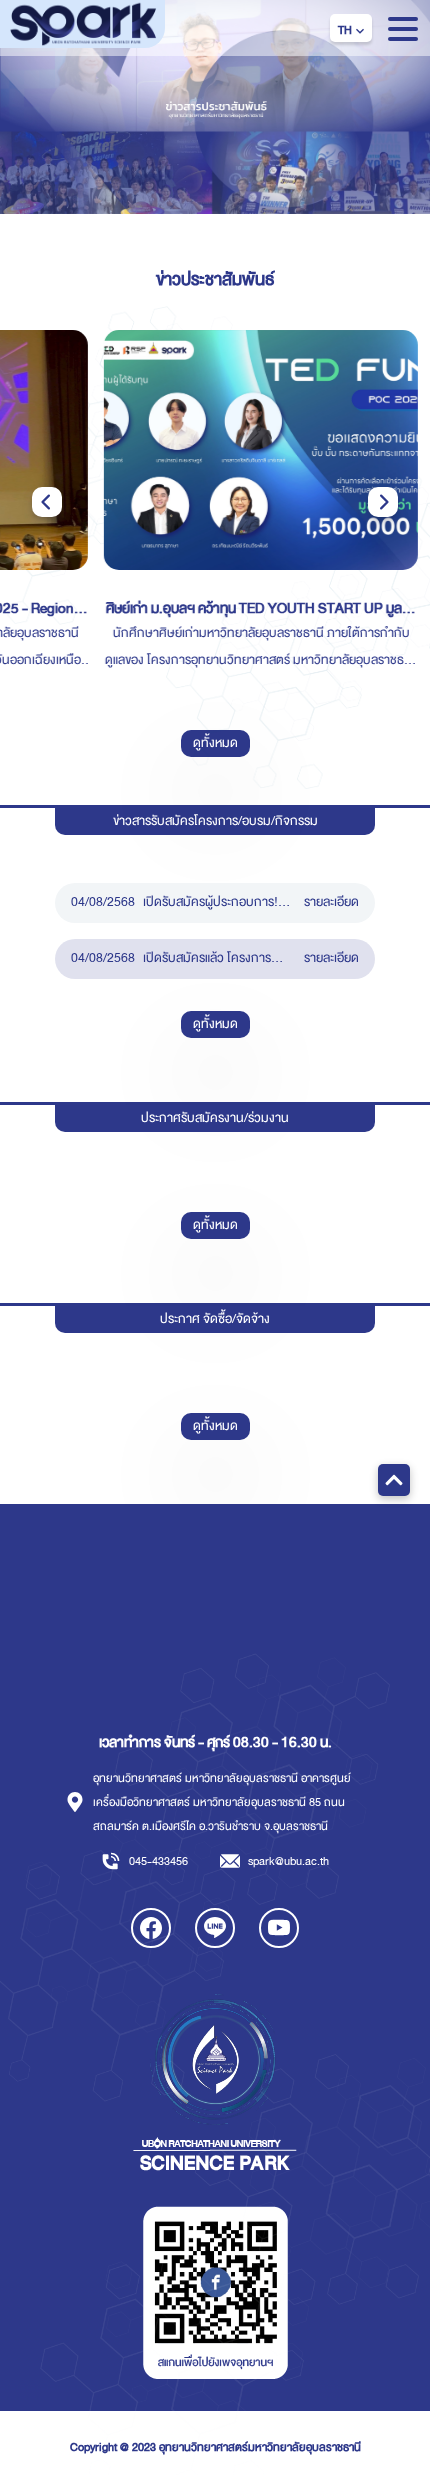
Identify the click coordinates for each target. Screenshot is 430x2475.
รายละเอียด (331, 902)
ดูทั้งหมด (215, 1024)
